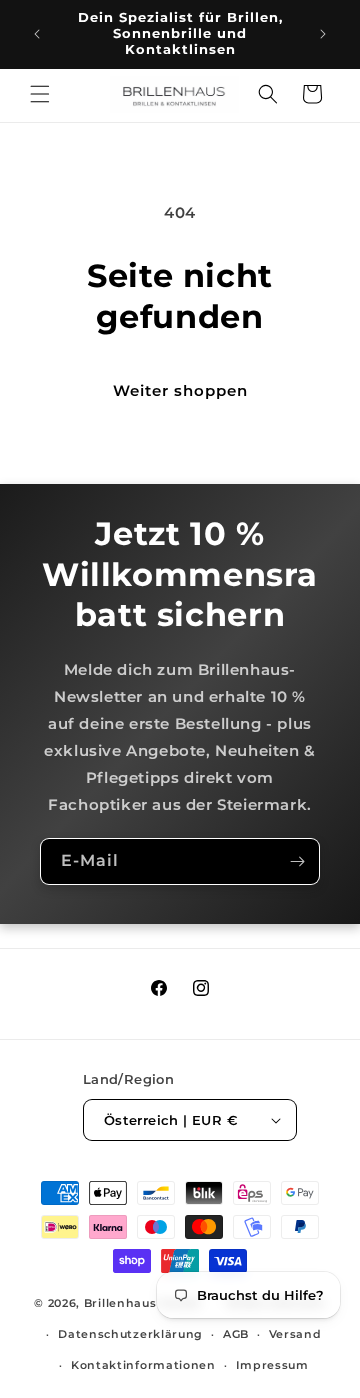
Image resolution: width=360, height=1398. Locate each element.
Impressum (272, 1365)
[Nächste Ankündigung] (323, 34)
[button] (40, 94)
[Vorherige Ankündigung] (37, 34)
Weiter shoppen (180, 390)
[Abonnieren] (297, 861)
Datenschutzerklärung (130, 1334)
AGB (236, 1334)
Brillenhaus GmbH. (144, 1303)
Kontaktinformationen (143, 1365)
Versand (295, 1334)
